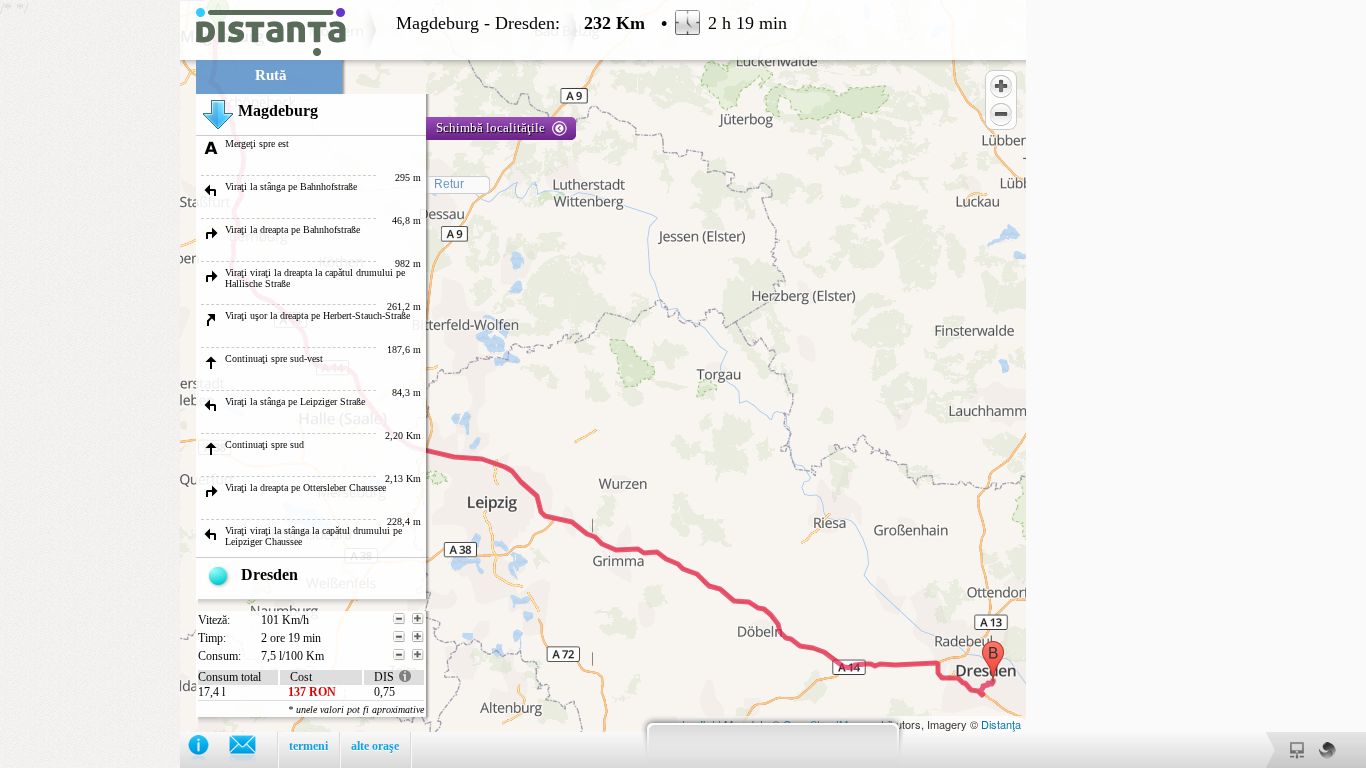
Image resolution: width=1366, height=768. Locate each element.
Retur (449, 184)
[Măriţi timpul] (418, 637)
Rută (271, 75)
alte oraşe (375, 746)
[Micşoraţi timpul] (399, 637)
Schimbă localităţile (490, 127)
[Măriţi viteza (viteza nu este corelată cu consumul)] (418, 619)
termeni (308, 746)
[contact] (252, 749)
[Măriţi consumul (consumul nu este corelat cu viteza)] (418, 655)
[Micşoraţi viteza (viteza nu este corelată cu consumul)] (399, 619)
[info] (208, 749)
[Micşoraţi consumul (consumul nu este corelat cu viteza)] (399, 655)
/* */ (393, 384)
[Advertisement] (90, 300)
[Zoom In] (1001, 86)
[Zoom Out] (1001, 114)
